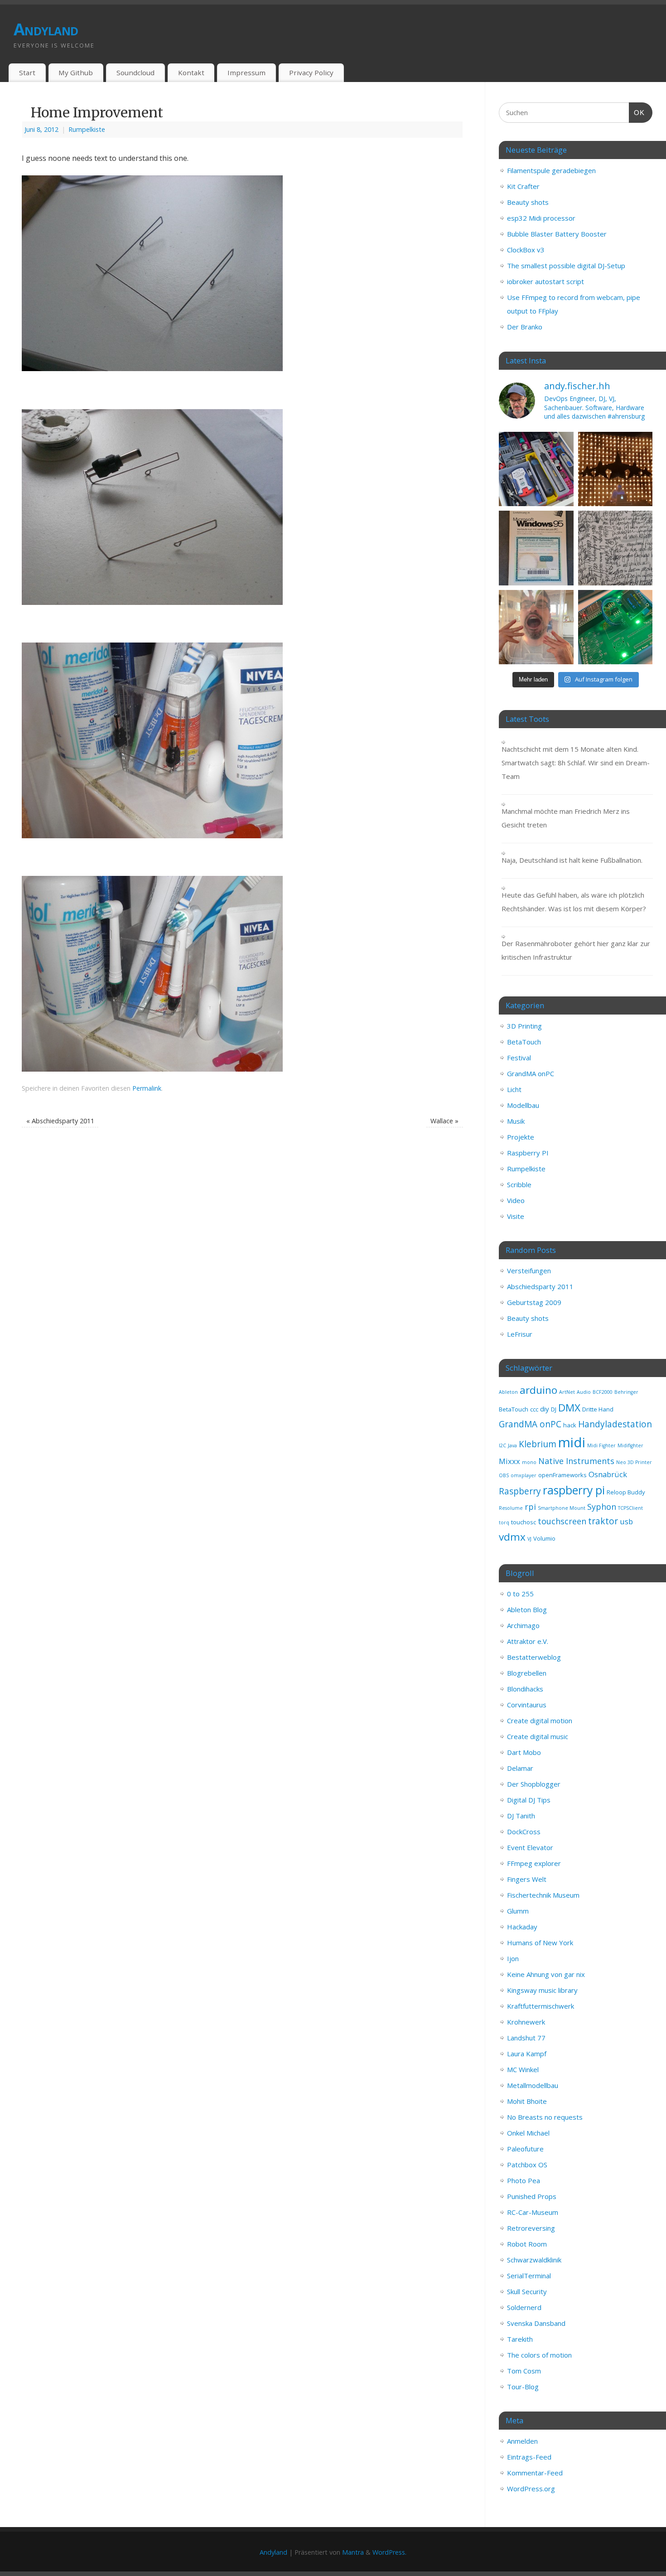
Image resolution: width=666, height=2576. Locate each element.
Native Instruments (576, 1461)
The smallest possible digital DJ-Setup (566, 266)
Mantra (353, 2552)
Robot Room (527, 2244)
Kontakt (191, 72)
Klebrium (538, 1444)
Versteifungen (529, 1271)
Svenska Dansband (536, 2323)
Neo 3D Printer (634, 1462)
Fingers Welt (527, 1879)
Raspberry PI (528, 1153)
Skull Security (527, 2291)
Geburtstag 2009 (534, 1302)
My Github (76, 72)
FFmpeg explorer (534, 1863)
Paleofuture (525, 2149)
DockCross (524, 1832)
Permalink (147, 1088)
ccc (534, 1409)
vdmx (512, 1537)
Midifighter (630, 1445)
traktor (603, 1521)
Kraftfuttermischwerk (541, 2006)
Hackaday (522, 1927)
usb (626, 1521)
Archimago (523, 1625)
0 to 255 (520, 1594)
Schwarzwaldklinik (534, 2260)
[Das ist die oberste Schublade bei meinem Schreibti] (536, 469)
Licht (514, 1089)
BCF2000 (603, 1392)
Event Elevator (530, 1847)
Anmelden (522, 2441)
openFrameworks (562, 1475)
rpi (530, 1507)
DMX (569, 1408)
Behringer (626, 1392)
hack (570, 1425)
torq (504, 1522)
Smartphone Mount (562, 1508)
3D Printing (524, 1026)
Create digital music (538, 1736)
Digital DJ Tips (529, 1800)
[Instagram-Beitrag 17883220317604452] (536, 548)
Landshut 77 (526, 2038)
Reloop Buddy (626, 1492)
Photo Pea (524, 2180)
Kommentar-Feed (535, 2473)
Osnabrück (608, 1474)
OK (637, 112)
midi (572, 1442)
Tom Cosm (524, 2371)
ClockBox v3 (526, 250)
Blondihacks (525, 1689)
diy (545, 1409)
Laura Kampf (527, 2054)
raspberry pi (574, 1490)
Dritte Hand (598, 1409)
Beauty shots (528, 202)
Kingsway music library (542, 1990)
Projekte (521, 1137)
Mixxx (509, 1461)
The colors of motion (539, 2355)
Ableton (508, 1392)
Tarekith (520, 2339)
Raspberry (520, 1491)
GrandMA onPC (531, 1073)
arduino (538, 1390)
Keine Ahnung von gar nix (546, 1974)
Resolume (511, 1508)
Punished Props (532, 2196)
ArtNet (567, 1392)
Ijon (513, 1958)
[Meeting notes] (615, 548)
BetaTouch (524, 1042)
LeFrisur (520, 1334)
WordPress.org (531, 2489)
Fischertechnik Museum (543, 1895)
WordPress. (389, 2552)
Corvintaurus (527, 1705)
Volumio (544, 1538)
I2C (502, 1445)
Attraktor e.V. (528, 1641)
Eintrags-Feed (529, 2457)
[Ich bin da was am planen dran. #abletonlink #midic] (615, 627)
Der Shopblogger (534, 1784)
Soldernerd (524, 2307)
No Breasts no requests (545, 2117)
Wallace (444, 1121)
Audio (584, 1392)
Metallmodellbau (533, 2085)
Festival (519, 1058)
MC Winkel (523, 2069)
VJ (529, 1539)
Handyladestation (615, 1424)
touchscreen (562, 1521)
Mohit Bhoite (527, 2101)
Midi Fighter (601, 1445)
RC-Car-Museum (533, 2212)
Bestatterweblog (534, 1657)
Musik (516, 1121)
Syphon (602, 1507)
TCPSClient (630, 1508)
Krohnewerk (526, 2022)
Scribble (519, 1184)
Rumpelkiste (87, 129)
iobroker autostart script (545, 281)
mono (529, 1462)
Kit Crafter (523, 186)
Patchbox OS (527, 2165)
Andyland (46, 29)
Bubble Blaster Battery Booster (557, 234)
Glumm (518, 1911)
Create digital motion (540, 1721)
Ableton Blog (527, 1609)
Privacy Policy (311, 72)
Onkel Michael (528, 2133)
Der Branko (525, 327)
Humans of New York (540, 1943)
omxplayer (524, 1475)
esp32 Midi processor (541, 218)
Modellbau (523, 1105)
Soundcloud (135, 72)
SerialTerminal (529, 2276)
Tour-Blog (523, 2387)
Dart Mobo (524, 1752)
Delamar (520, 1768)
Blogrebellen (527, 1673)
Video (516, 1200)
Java (512, 1445)
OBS (504, 1475)
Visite (516, 1216)
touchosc (524, 1522)
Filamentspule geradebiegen (551, 170)
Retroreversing (531, 2228)
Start (27, 72)
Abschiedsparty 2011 (60, 1121)
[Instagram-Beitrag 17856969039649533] (536, 627)
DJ (554, 1409)
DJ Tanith (521, 1816)
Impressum (246, 72)
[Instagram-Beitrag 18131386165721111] (615, 469)
